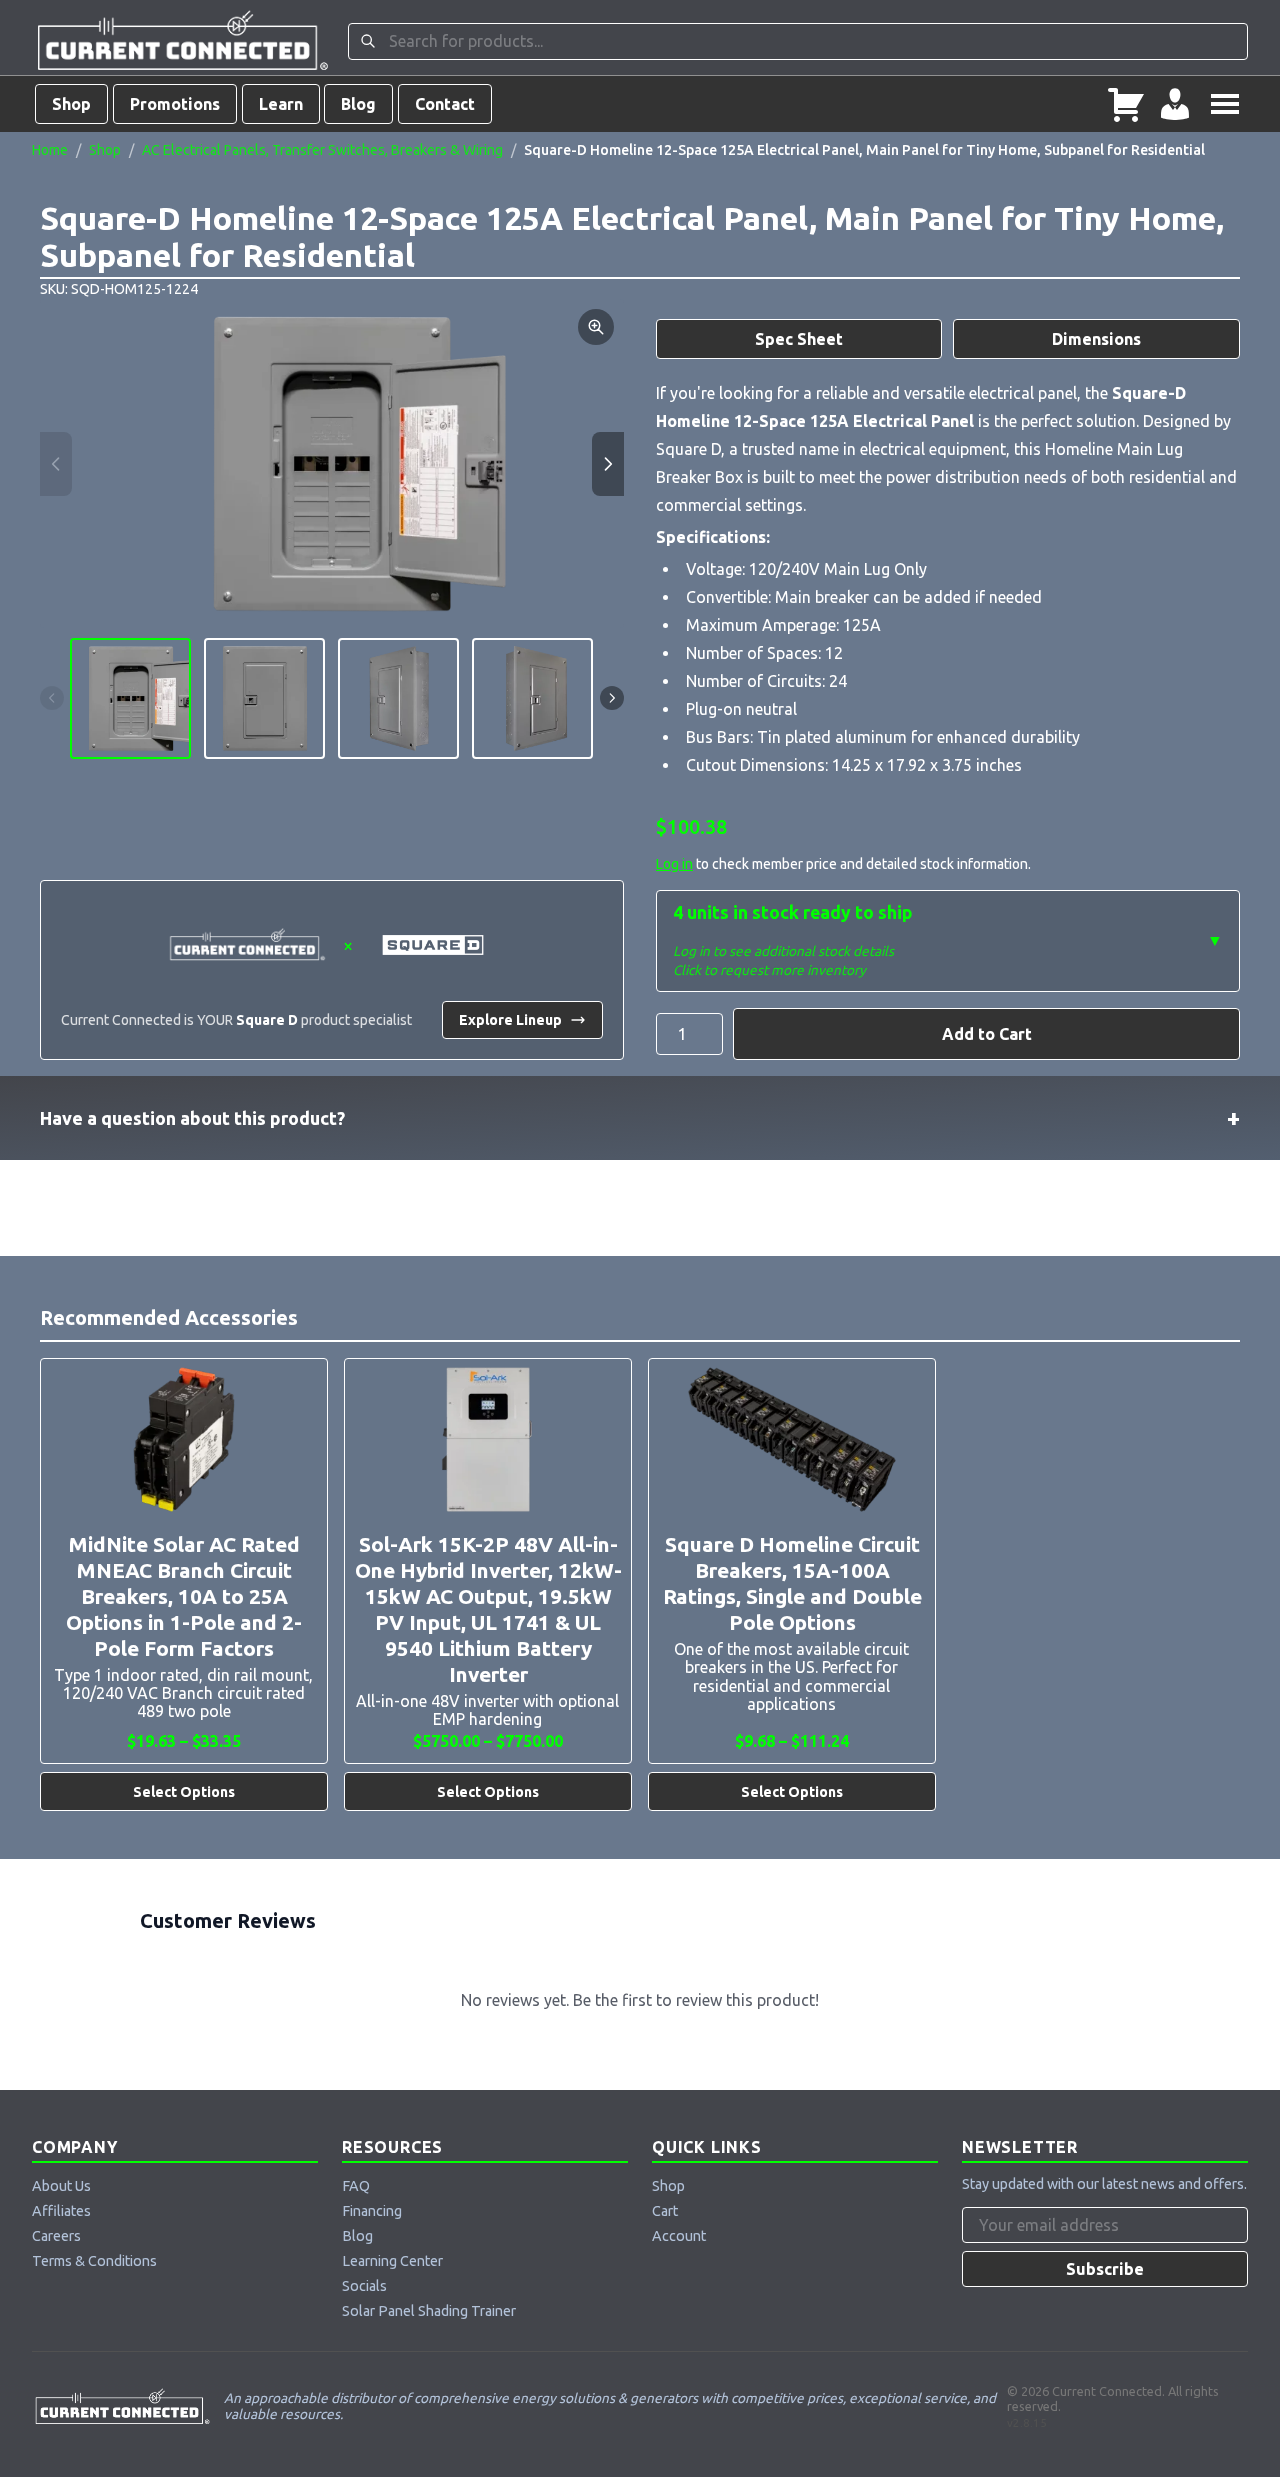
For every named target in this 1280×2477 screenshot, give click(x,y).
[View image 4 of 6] (532, 698)
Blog (358, 104)
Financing (372, 2211)
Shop (71, 104)
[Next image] (608, 464)
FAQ (356, 2186)
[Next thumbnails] (612, 698)
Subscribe (1105, 2269)
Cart (665, 2211)
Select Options (184, 1792)
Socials (364, 2286)
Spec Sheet (799, 339)
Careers (56, 2236)
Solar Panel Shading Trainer (429, 2311)
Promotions (175, 104)
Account (679, 2236)
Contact (445, 104)
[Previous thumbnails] (52, 698)
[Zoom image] (596, 327)
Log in (674, 864)
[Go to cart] (1126, 104)
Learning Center (392, 2261)
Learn (281, 104)
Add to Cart (987, 1034)
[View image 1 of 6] (130, 698)
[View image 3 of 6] (398, 698)
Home (50, 150)
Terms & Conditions (94, 2261)
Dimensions (1096, 339)
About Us (61, 2186)
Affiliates (61, 2211)
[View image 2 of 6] (264, 698)
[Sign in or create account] (1175, 104)
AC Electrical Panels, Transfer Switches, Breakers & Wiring (322, 150)
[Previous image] (56, 464)
